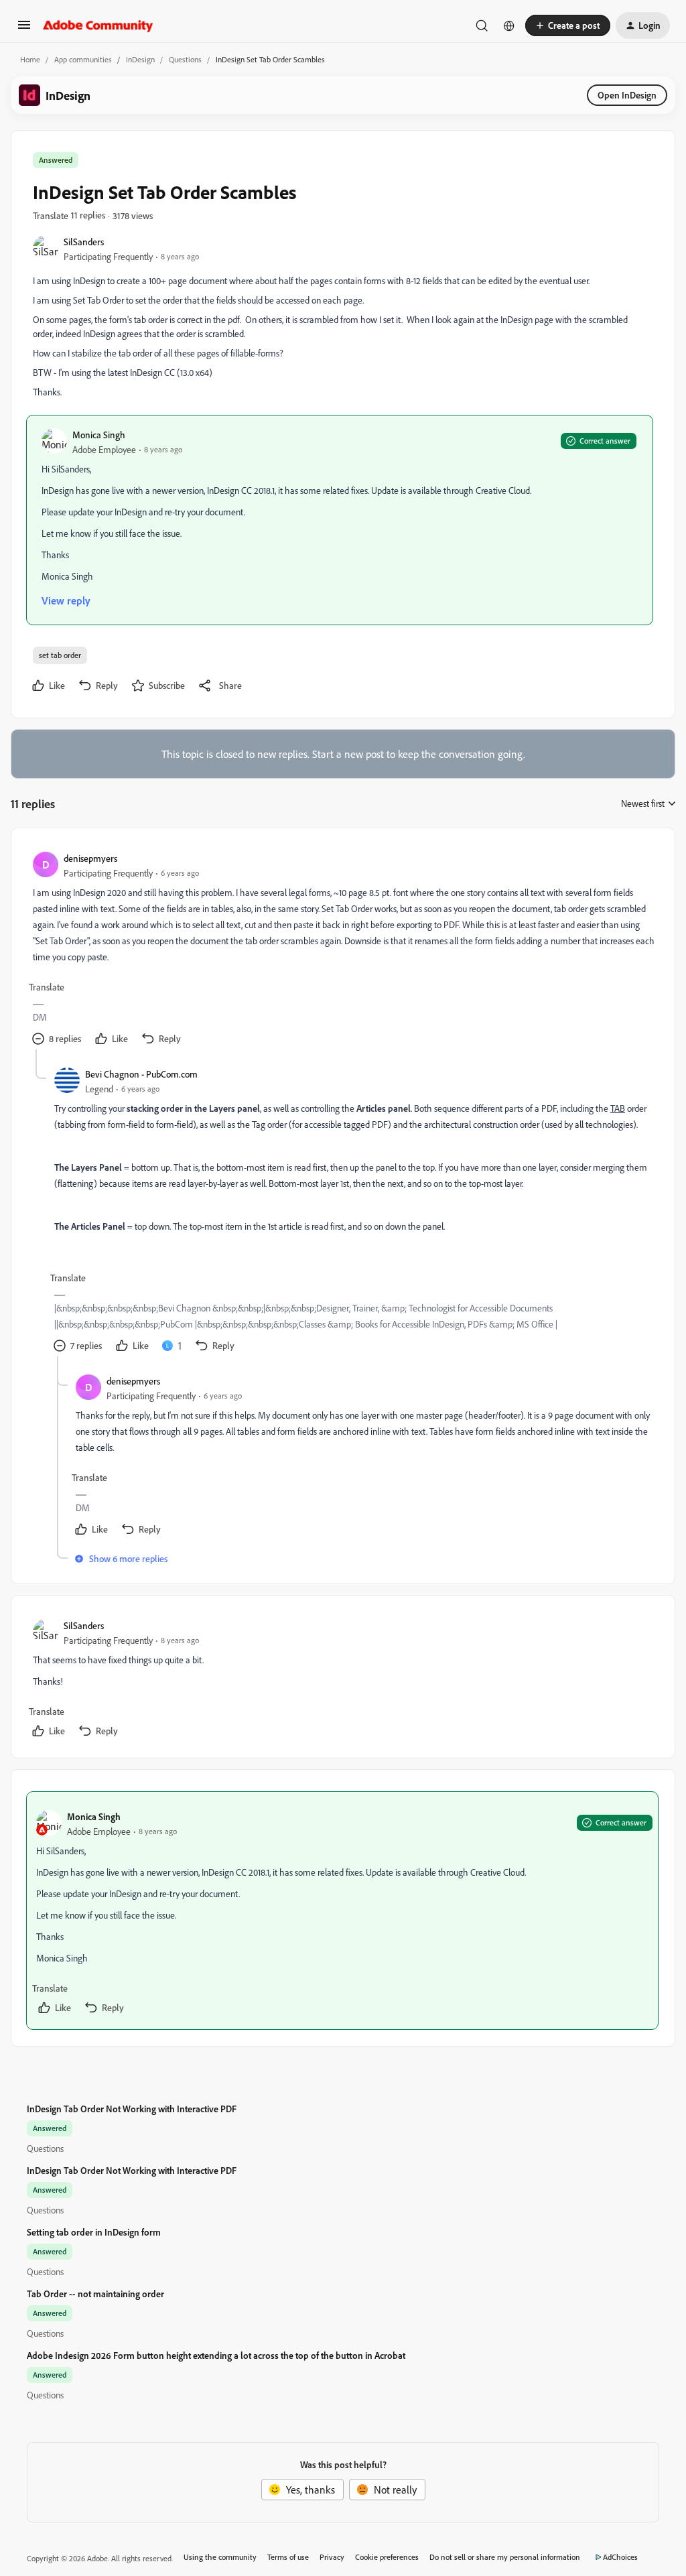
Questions (185, 59)
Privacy (332, 2557)
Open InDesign (627, 95)
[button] (24, 29)
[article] (342, 950)
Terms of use (288, 2557)
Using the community (220, 2557)
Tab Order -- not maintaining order (95, 2294)
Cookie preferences (387, 2557)
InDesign (140, 59)
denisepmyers (90, 858)
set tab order (60, 655)
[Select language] (509, 25)
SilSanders (84, 242)
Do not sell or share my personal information (505, 2557)
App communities (83, 59)
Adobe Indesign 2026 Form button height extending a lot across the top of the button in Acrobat (216, 2355)
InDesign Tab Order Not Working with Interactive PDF (132, 2109)
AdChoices (620, 2557)
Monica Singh (99, 435)
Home (30, 59)
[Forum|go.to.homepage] (98, 25)
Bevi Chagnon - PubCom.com (141, 1074)
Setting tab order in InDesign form (94, 2232)
